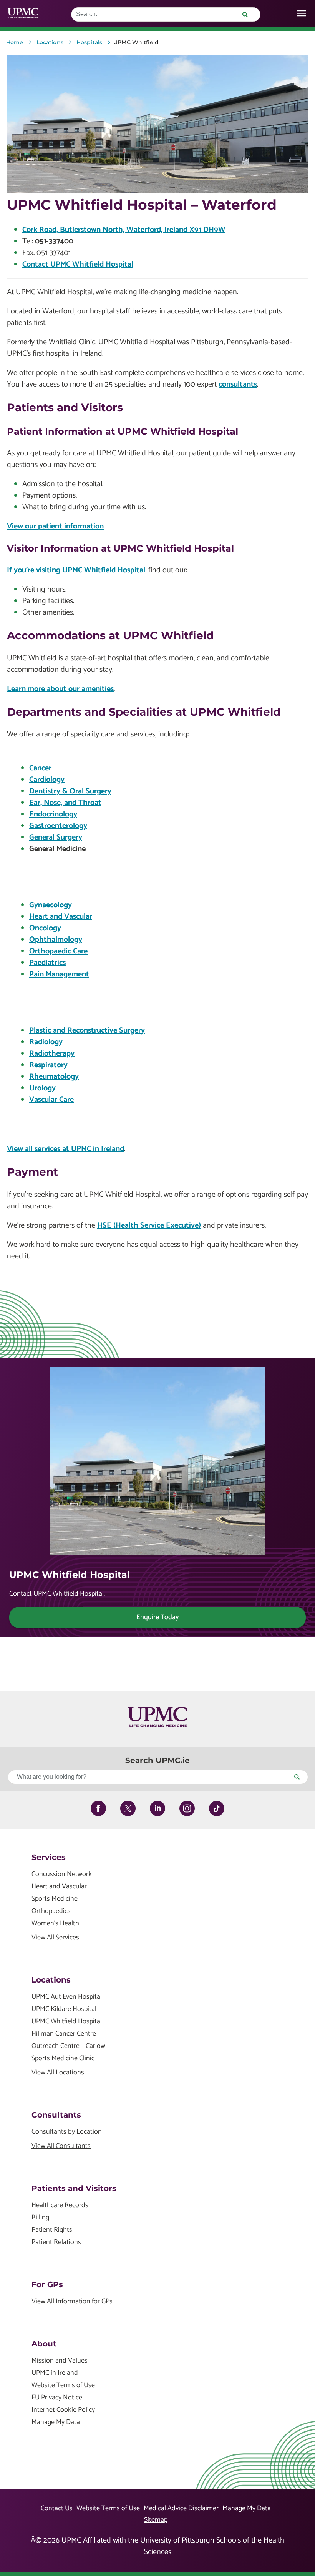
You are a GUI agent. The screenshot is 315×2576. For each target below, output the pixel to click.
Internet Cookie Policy (63, 2410)
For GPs (47, 2284)
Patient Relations (56, 2242)
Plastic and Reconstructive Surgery (87, 1031)
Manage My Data (56, 2422)
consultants (238, 384)
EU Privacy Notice (57, 2398)
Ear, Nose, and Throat (65, 803)
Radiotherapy (52, 1054)
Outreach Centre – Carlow (68, 2046)
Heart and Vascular (61, 917)
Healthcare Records (60, 2205)
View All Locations (58, 2073)
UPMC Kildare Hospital (64, 2009)
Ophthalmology (56, 940)
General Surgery (56, 837)
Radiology (46, 1042)
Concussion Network (62, 1874)
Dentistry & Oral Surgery (70, 791)
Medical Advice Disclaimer (181, 2508)
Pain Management (59, 974)
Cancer (40, 768)
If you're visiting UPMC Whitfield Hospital (76, 570)
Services (49, 1857)
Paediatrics (47, 963)
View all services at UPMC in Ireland (65, 1149)
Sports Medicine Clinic (63, 2059)
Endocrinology (53, 814)
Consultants (56, 2115)
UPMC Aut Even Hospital (67, 1997)
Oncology (45, 928)
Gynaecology (51, 905)
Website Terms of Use (63, 2385)
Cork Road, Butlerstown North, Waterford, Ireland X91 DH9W (124, 230)
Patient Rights (52, 2230)
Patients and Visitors (74, 2188)
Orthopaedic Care (58, 951)
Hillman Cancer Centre (64, 2034)
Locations (51, 1980)
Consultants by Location (67, 2132)
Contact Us (57, 2508)
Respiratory (48, 1065)
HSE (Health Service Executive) (149, 1226)
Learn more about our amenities (60, 689)
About (44, 2344)
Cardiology (47, 780)
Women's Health (55, 1924)
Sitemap (156, 2520)
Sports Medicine (55, 1899)
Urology (42, 1088)
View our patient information (55, 526)
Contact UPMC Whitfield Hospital (78, 264)
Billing (40, 2218)
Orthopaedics (51, 1911)
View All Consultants (61, 2146)
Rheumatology (54, 1077)
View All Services (55, 1938)
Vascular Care (51, 1100)
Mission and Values (60, 2361)
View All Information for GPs (72, 2302)
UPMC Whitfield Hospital (67, 2022)
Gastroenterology (58, 826)
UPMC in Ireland (55, 2373)
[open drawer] (301, 13)
